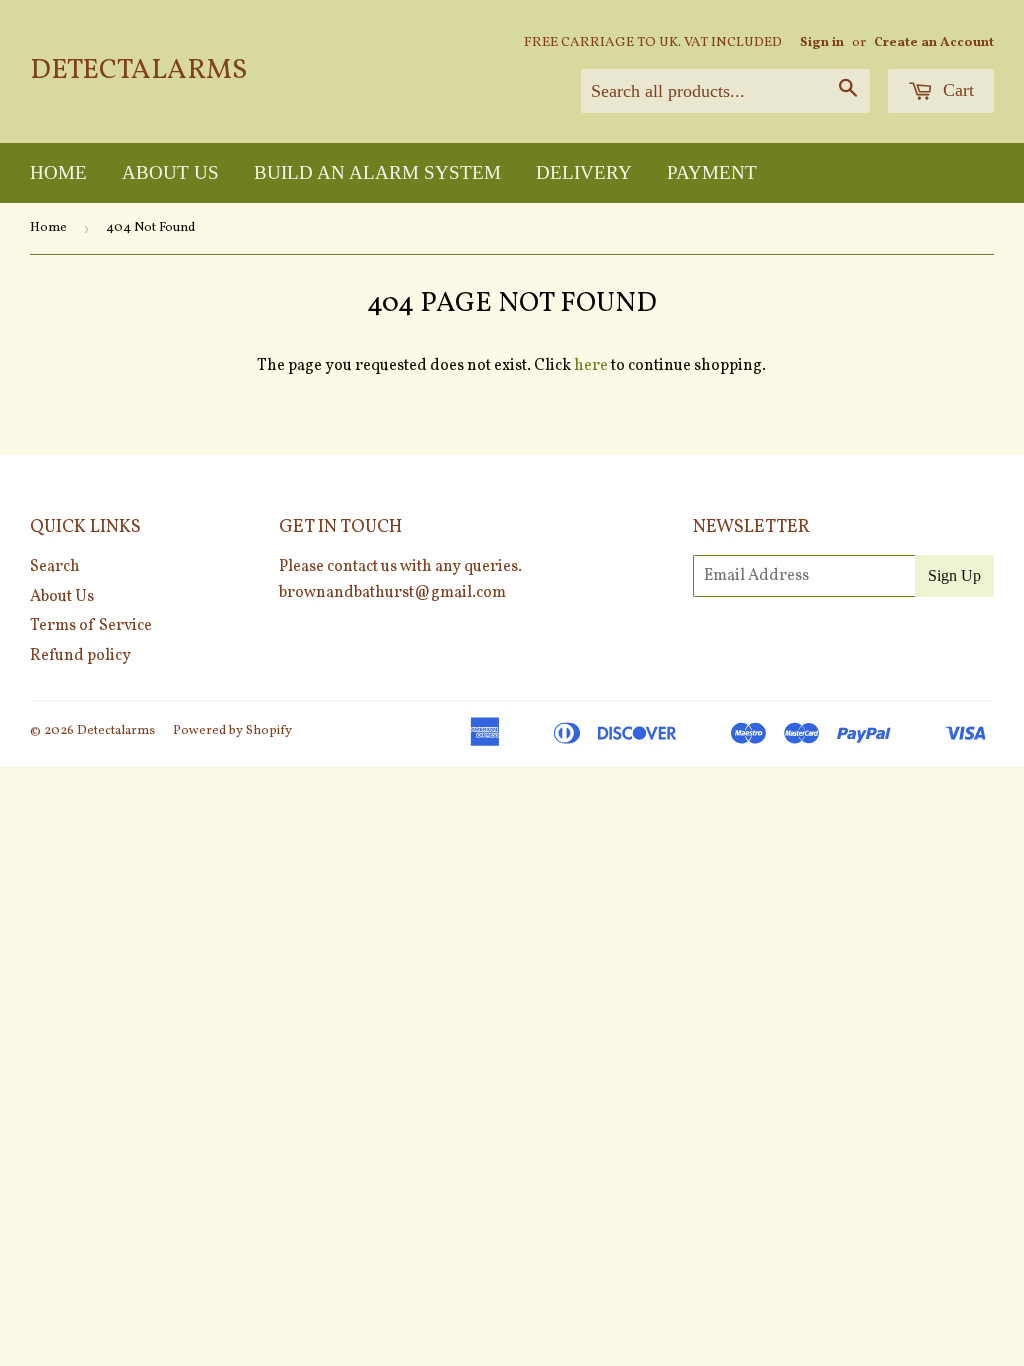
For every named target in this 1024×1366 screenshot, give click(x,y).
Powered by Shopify (232, 731)
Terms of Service (91, 626)
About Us (170, 172)
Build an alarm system (377, 172)
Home (58, 172)
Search (55, 567)
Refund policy (80, 656)
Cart (956, 90)
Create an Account (934, 42)
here (591, 366)
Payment (712, 172)
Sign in (822, 42)
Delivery (584, 172)
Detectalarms (138, 71)
